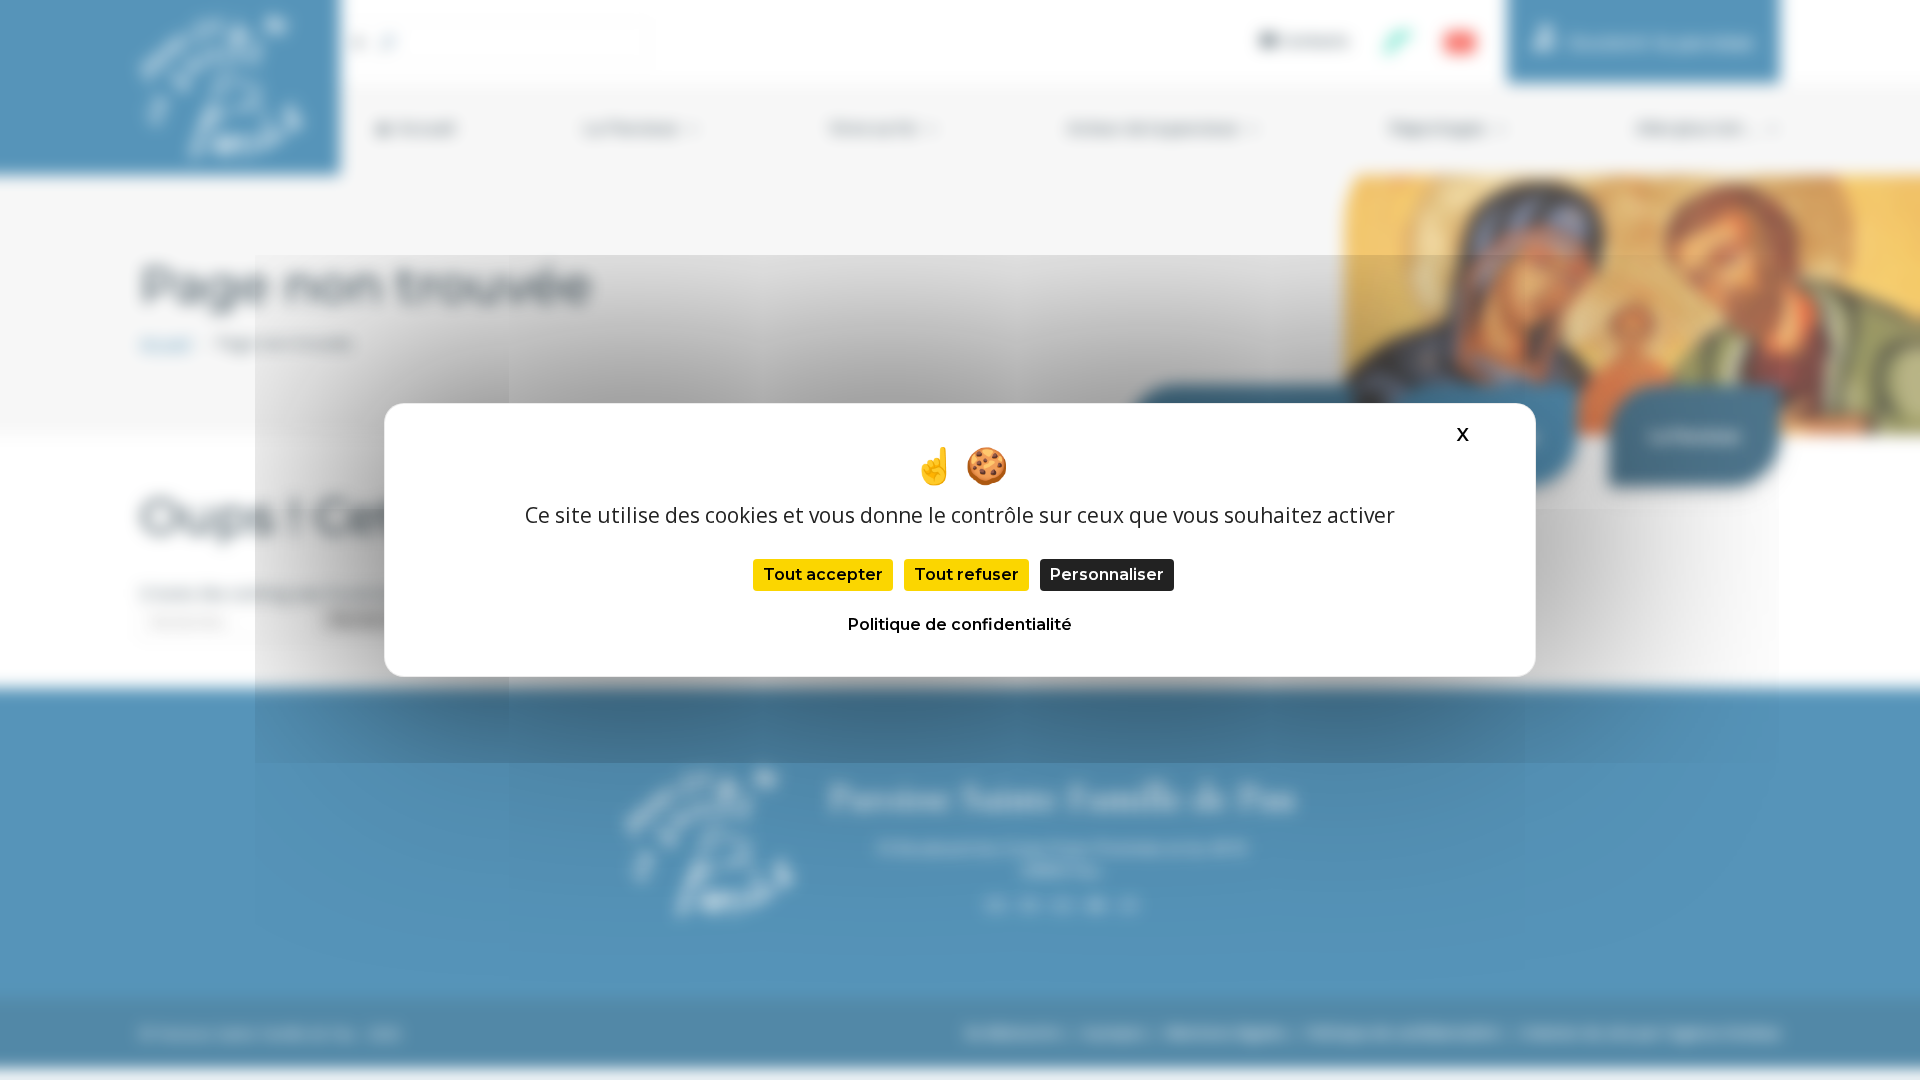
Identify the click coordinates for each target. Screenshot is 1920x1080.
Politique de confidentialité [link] (960, 624)
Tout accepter (823, 574)
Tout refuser (966, 574)
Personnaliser (1107, 574)
